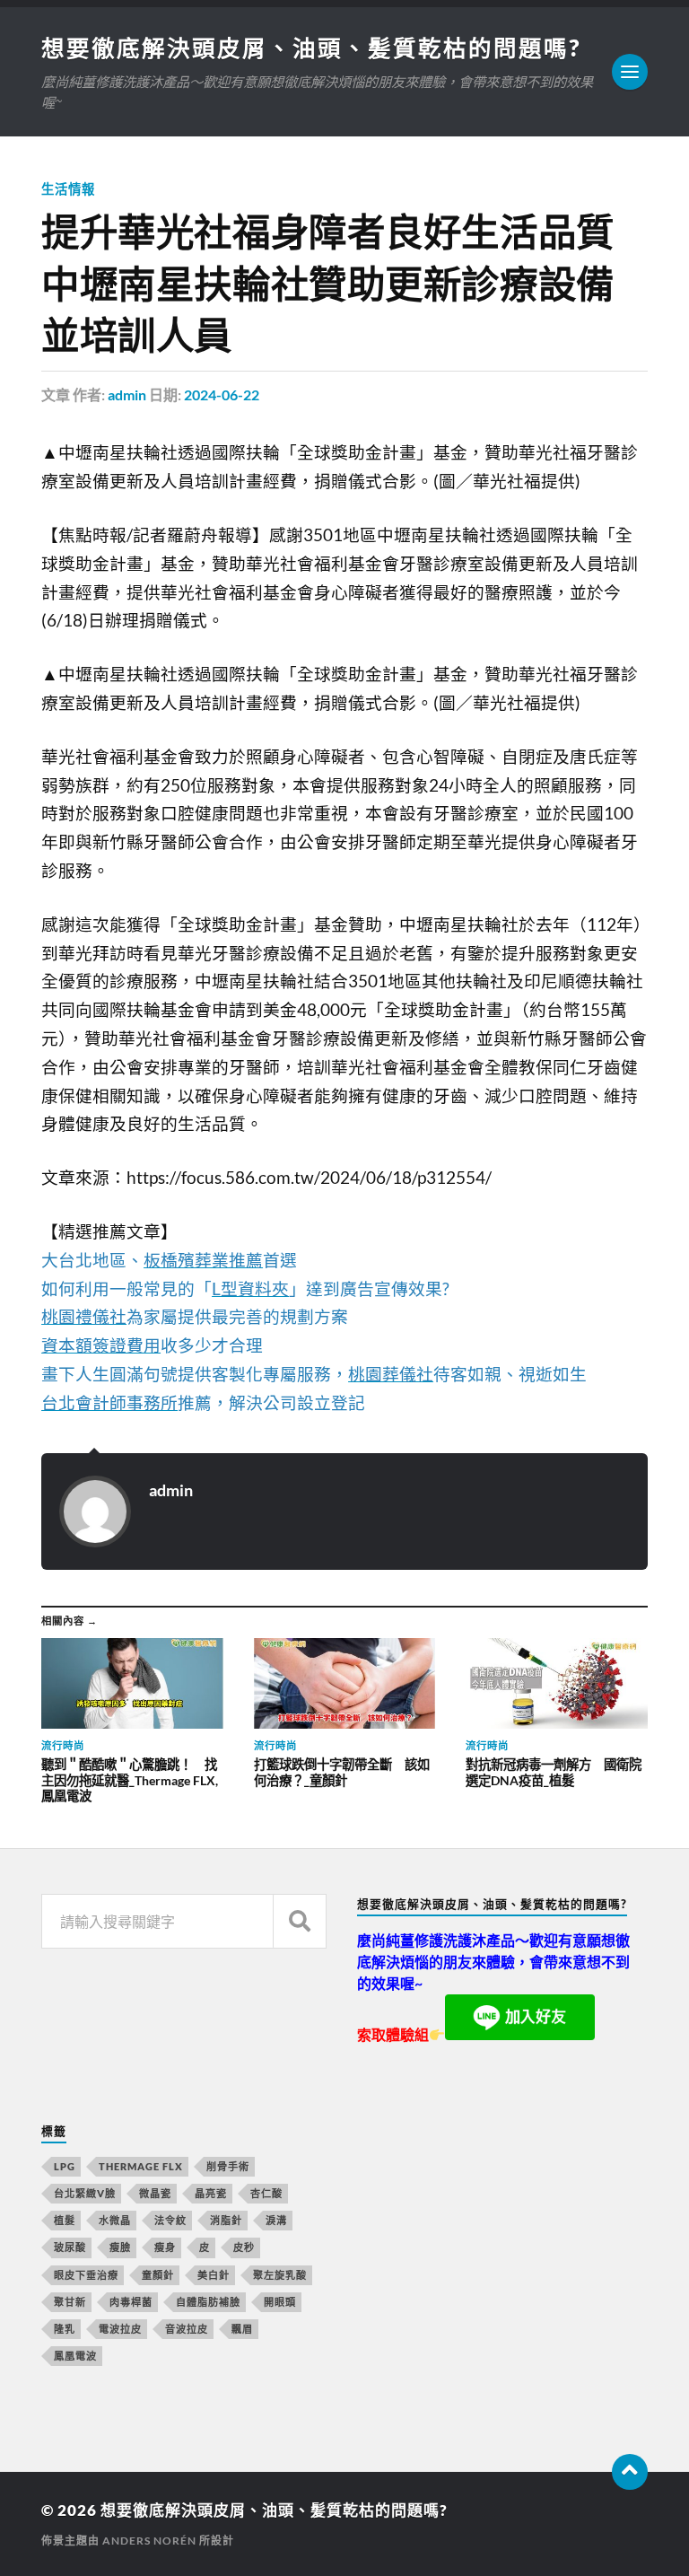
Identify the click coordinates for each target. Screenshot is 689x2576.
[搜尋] (300, 1921)
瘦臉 (120, 2247)
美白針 (214, 2275)
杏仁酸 (266, 2193)
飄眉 (242, 2329)
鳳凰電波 (75, 2356)
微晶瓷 (155, 2193)
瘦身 (165, 2247)
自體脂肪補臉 (208, 2302)
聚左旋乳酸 (280, 2275)
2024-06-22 (222, 394)
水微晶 (115, 2220)
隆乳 (65, 2329)
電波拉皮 (120, 2329)
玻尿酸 (70, 2247)
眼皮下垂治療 (86, 2275)
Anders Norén (149, 2541)
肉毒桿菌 (131, 2302)
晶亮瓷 (211, 2193)
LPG (65, 2166)
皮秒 (244, 2247)
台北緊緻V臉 (85, 2193)
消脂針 (226, 2220)
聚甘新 (70, 2302)
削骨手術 (228, 2166)
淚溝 (276, 2220)
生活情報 (68, 189)
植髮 (65, 2220)
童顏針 (158, 2275)
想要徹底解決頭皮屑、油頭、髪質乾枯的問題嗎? (311, 48)
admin (127, 394)
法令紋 (170, 2220)
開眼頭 (280, 2302)
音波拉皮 (187, 2329)
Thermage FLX (141, 2166)
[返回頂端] (630, 2472)
